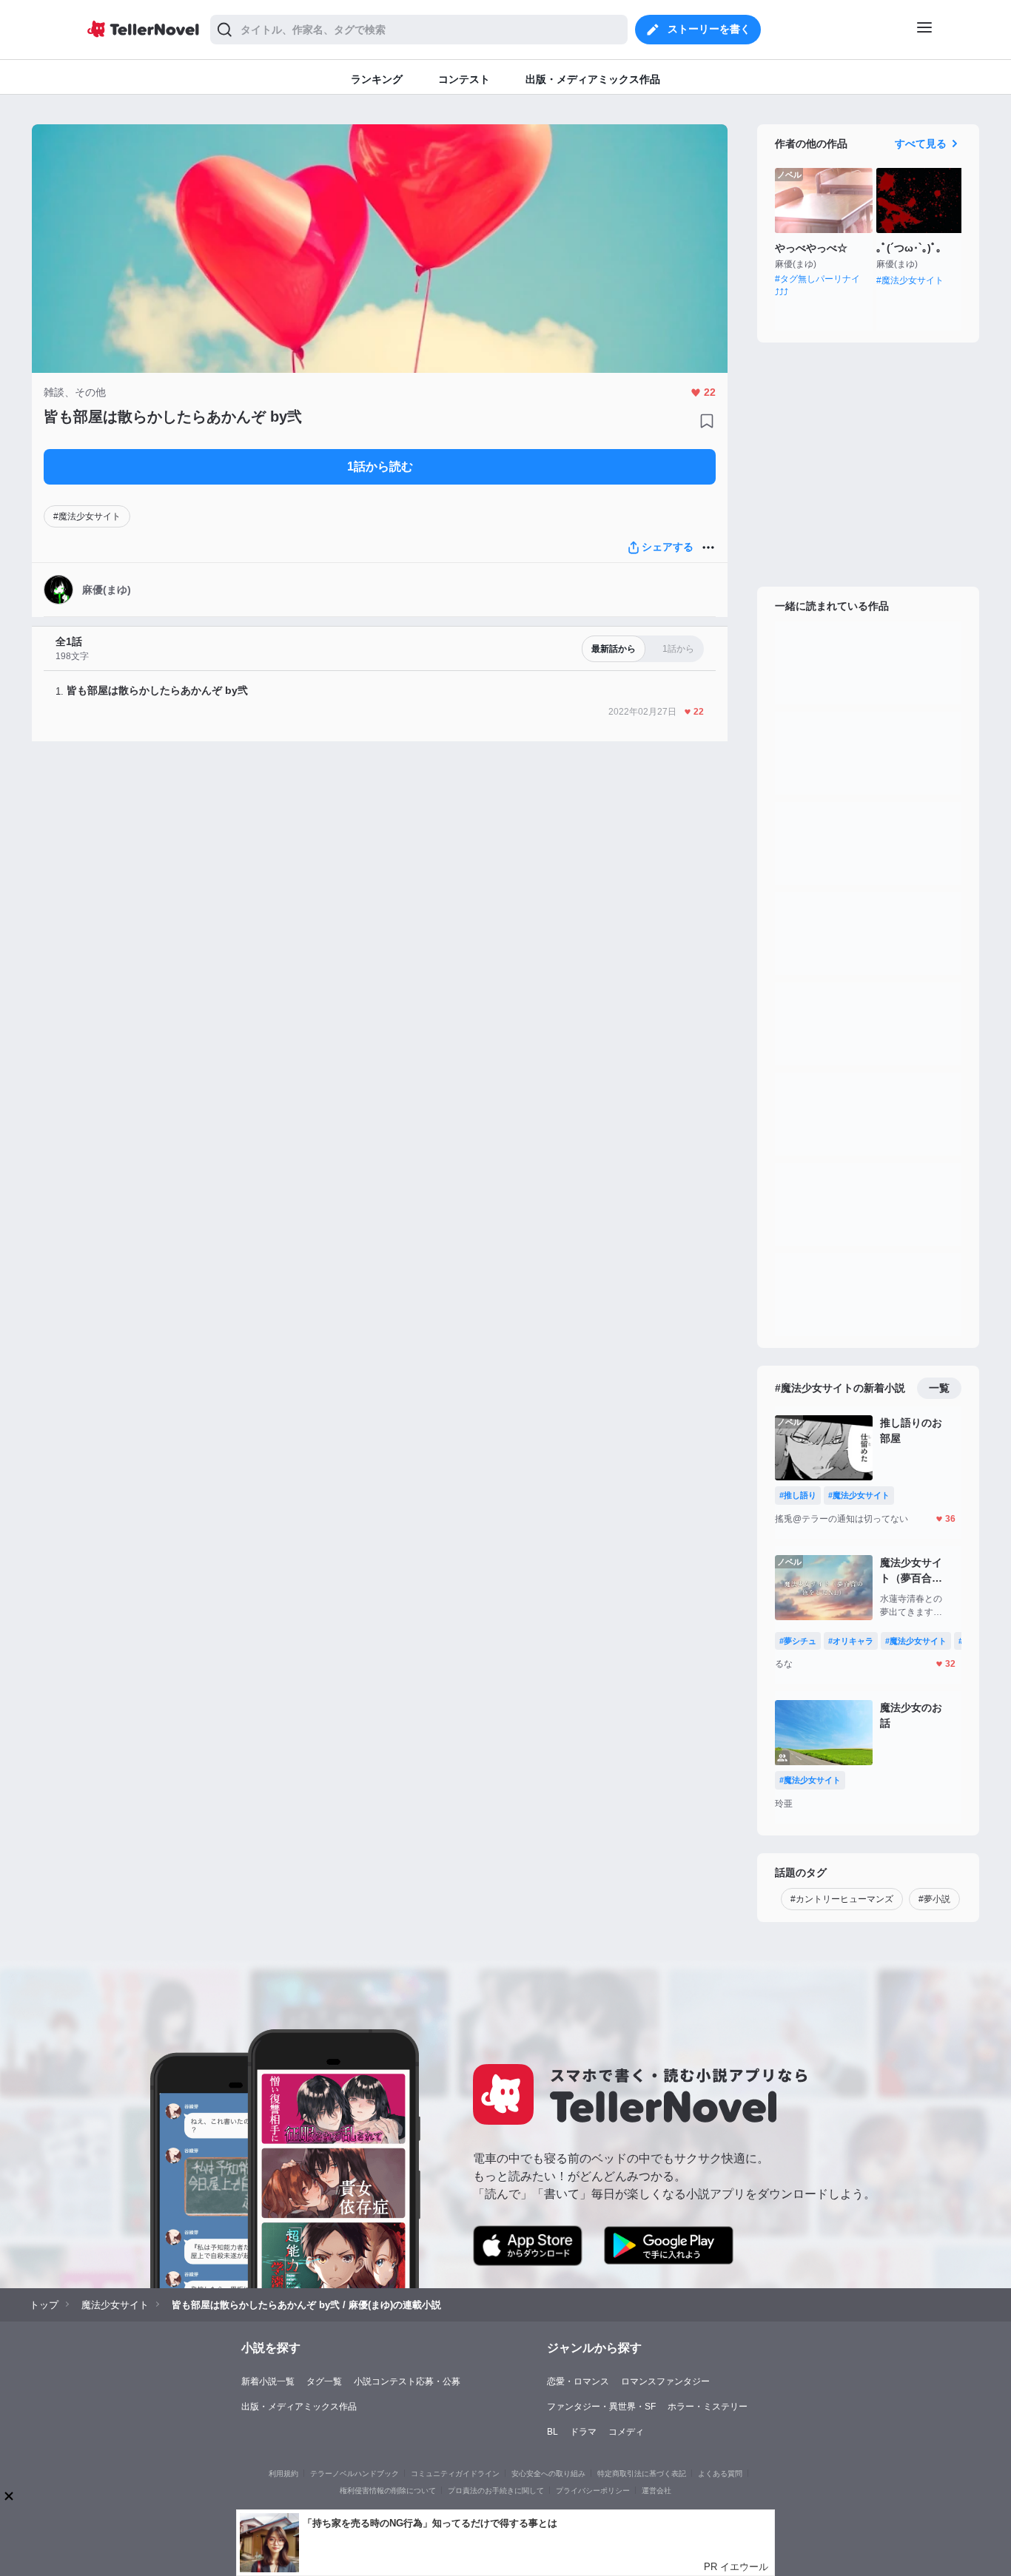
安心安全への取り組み (548, 2474)
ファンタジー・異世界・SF (601, 2407)
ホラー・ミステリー (708, 2407)
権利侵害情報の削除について (388, 2491)
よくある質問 (720, 2474)
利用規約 (283, 2474)
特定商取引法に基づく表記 (642, 2474)
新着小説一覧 (268, 2381)
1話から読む (380, 466)
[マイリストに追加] (707, 421)
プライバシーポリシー (593, 2491)
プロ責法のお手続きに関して (496, 2491)
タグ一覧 (324, 2381)
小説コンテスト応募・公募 (407, 2381)
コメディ (626, 2432)
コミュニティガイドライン (455, 2474)
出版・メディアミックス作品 (299, 2407)
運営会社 (656, 2491)
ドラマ (583, 2432)
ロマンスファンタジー (665, 2381)
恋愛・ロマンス (578, 2381)
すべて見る (921, 144)
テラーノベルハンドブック (355, 2474)
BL (552, 2432)
